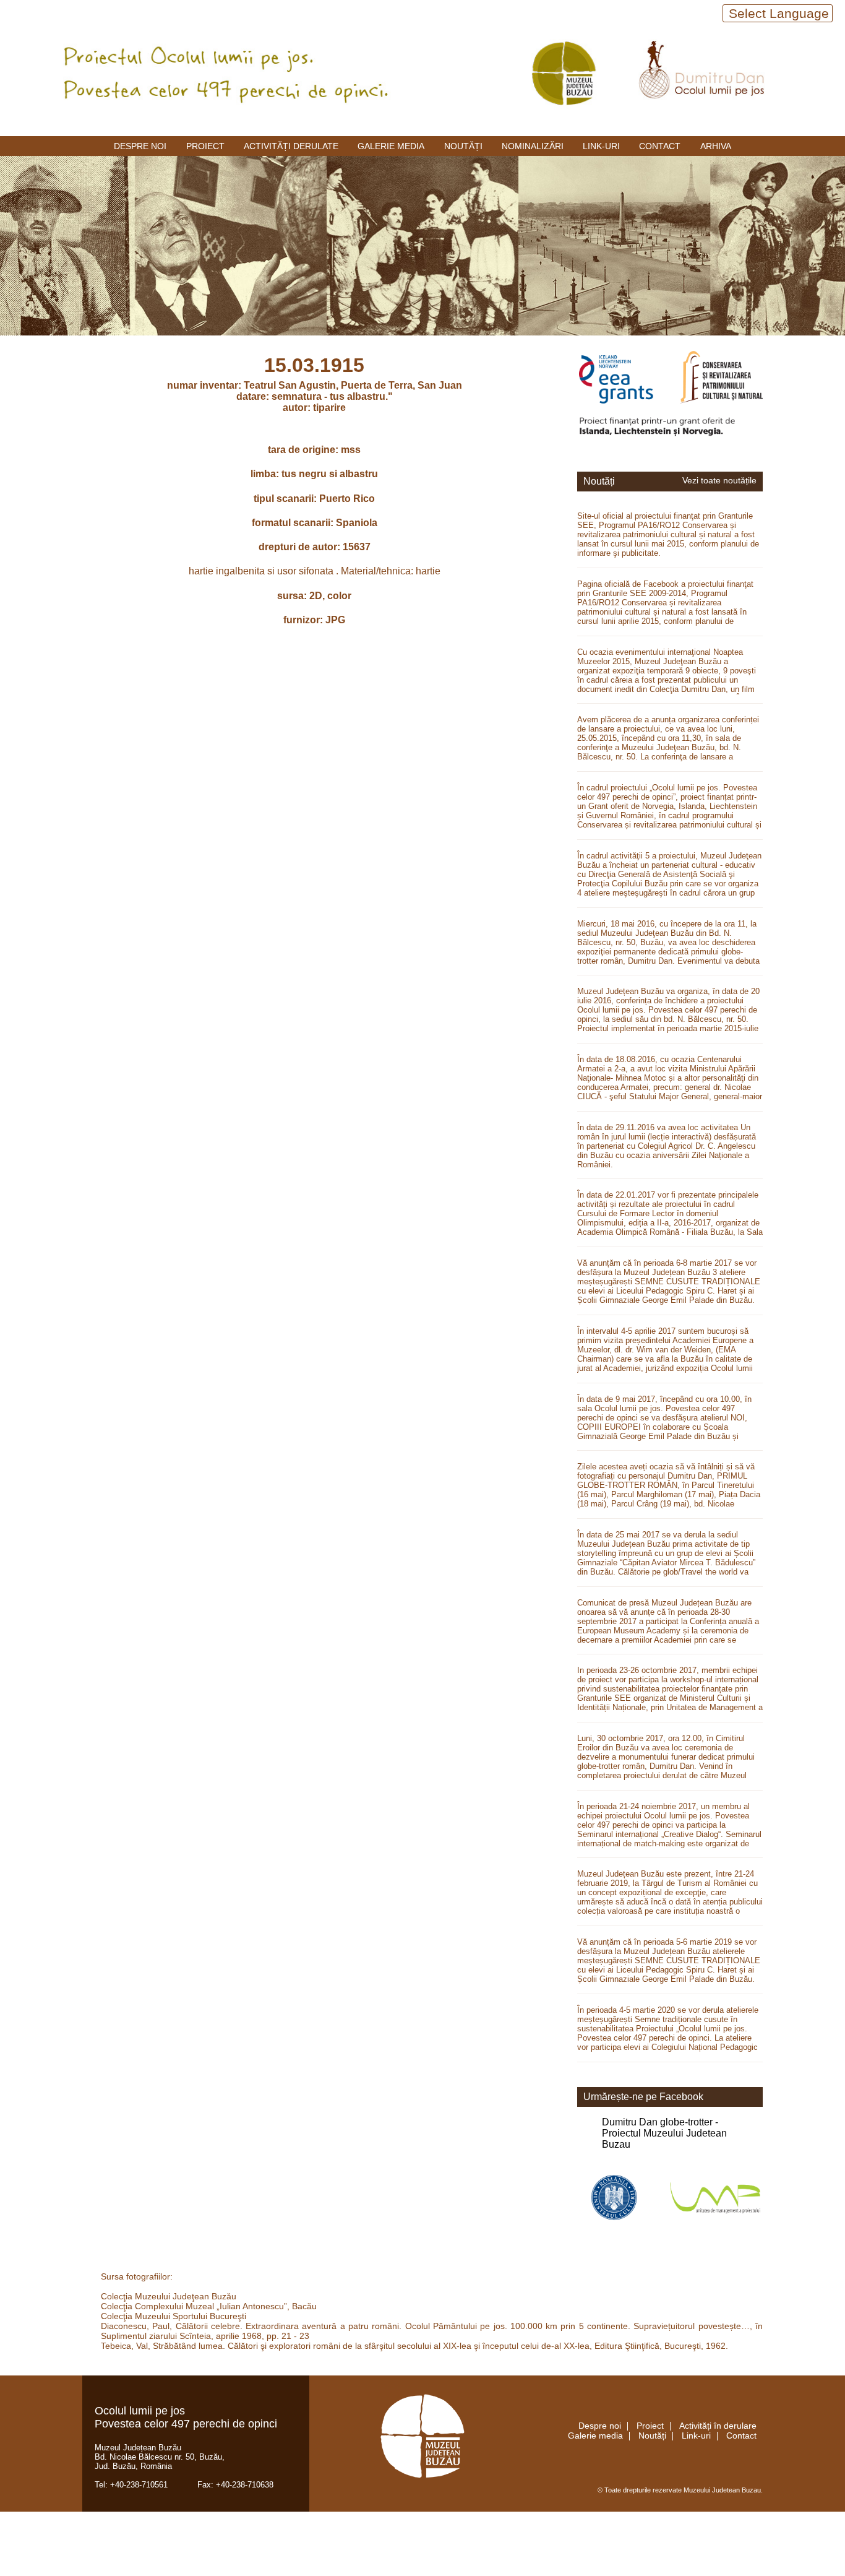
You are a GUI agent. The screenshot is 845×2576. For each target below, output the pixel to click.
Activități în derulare (718, 2426)
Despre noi (140, 146)
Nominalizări (533, 146)
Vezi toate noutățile (719, 481)
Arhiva (716, 146)
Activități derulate (291, 146)
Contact (660, 146)
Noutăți (463, 146)
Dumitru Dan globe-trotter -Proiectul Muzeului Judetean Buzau (664, 2133)
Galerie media (391, 146)
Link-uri (601, 146)
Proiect (205, 146)
